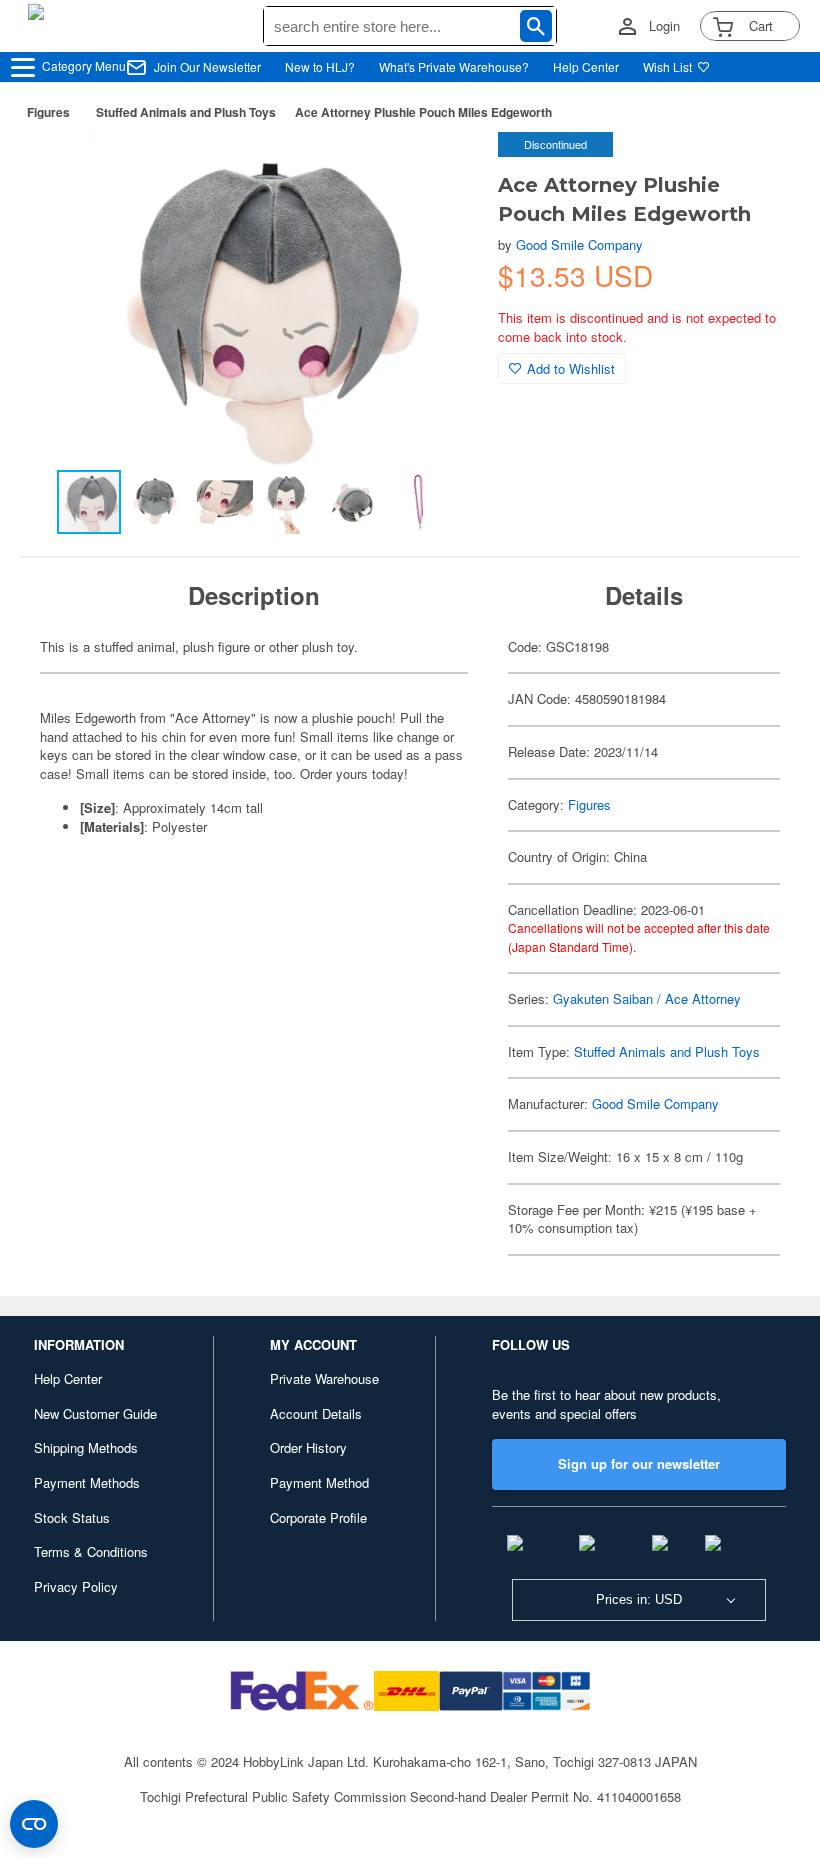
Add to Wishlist (571, 368)
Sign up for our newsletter (639, 1463)
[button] (442, 168)
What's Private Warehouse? (454, 66)
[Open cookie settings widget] (34, 1824)
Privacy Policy (76, 1586)
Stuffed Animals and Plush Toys (186, 112)
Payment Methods (87, 1482)
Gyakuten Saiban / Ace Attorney (647, 998)
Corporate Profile (318, 1517)
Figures (48, 112)
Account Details (316, 1413)
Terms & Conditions (91, 1551)
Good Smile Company (579, 244)
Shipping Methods (86, 1447)
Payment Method (319, 1482)
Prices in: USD (639, 1599)
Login (664, 26)
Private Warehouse (324, 1378)
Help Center (586, 66)
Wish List (667, 66)
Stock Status (72, 1517)
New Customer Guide (95, 1413)
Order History (308, 1447)
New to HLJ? (320, 66)
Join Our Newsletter (207, 66)
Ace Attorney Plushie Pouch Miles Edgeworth (423, 112)
